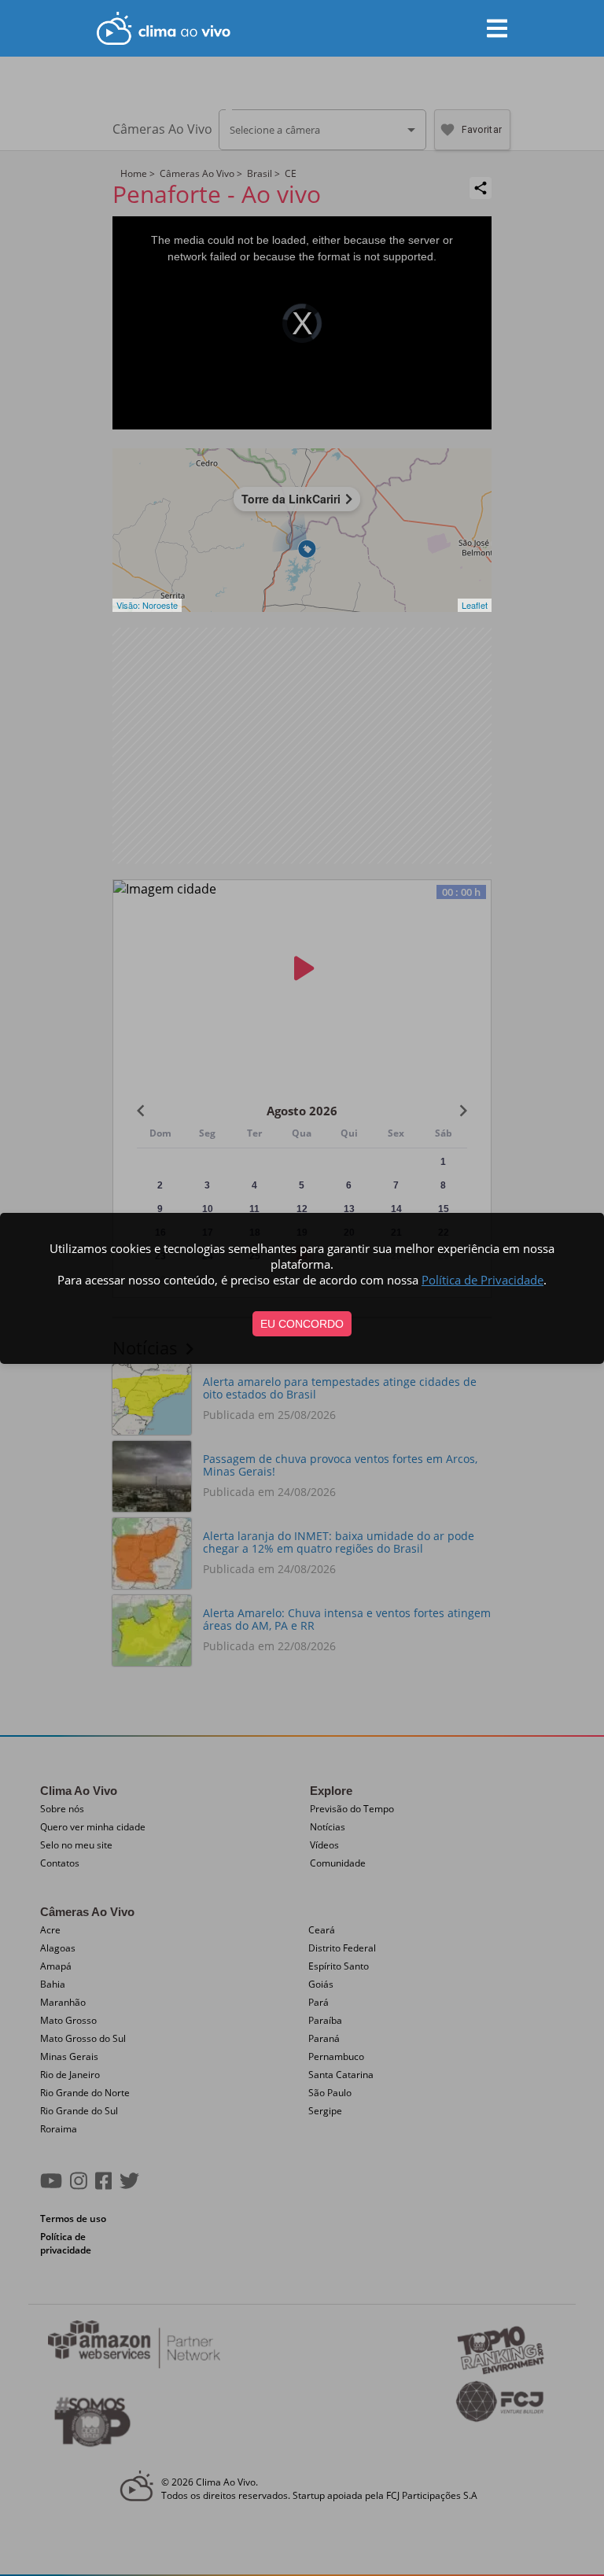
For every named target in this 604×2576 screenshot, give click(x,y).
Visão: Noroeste (147, 605)
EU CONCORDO (302, 1324)
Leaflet (475, 605)
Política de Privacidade (482, 1280)
